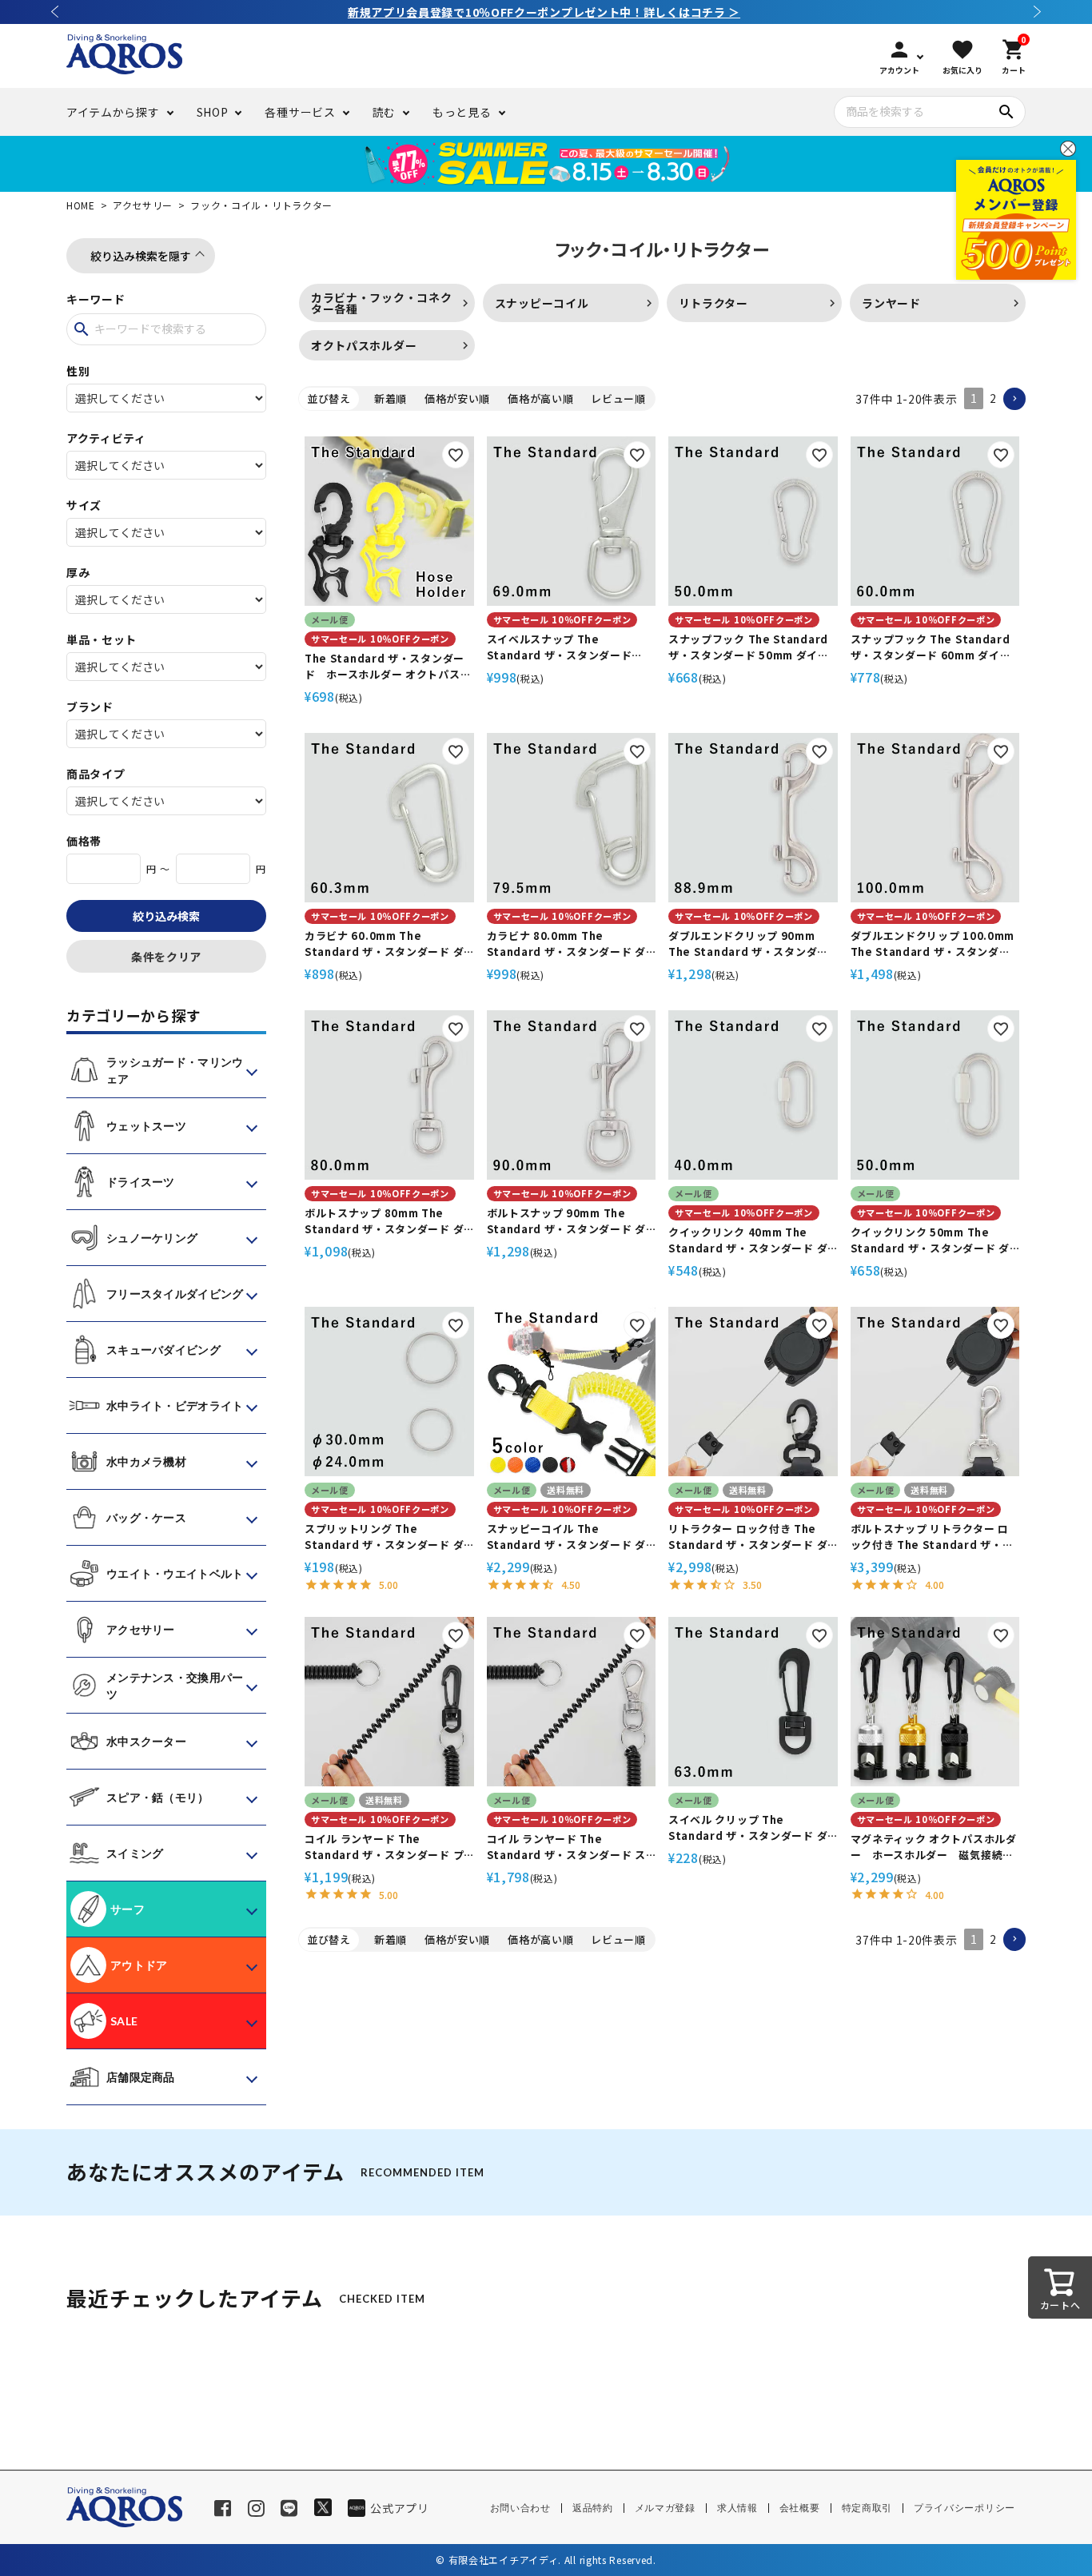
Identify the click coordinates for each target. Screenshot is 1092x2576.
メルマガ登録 (665, 2508)
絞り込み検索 (166, 916)
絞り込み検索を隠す (141, 256)
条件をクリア (166, 957)
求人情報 (737, 2508)
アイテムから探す (113, 112)
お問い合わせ (520, 2508)
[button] (1014, 399)
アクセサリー (143, 205)
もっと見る (462, 112)
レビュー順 (618, 398)
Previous (54, 12)
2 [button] (993, 398)
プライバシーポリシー (964, 2508)
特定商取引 (867, 2508)
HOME (81, 205)
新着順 (391, 398)
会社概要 (800, 2508)
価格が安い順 (457, 398)
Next (1038, 12)
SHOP (213, 112)
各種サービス (300, 112)
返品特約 (593, 2508)
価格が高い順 (540, 398)
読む (384, 112)
